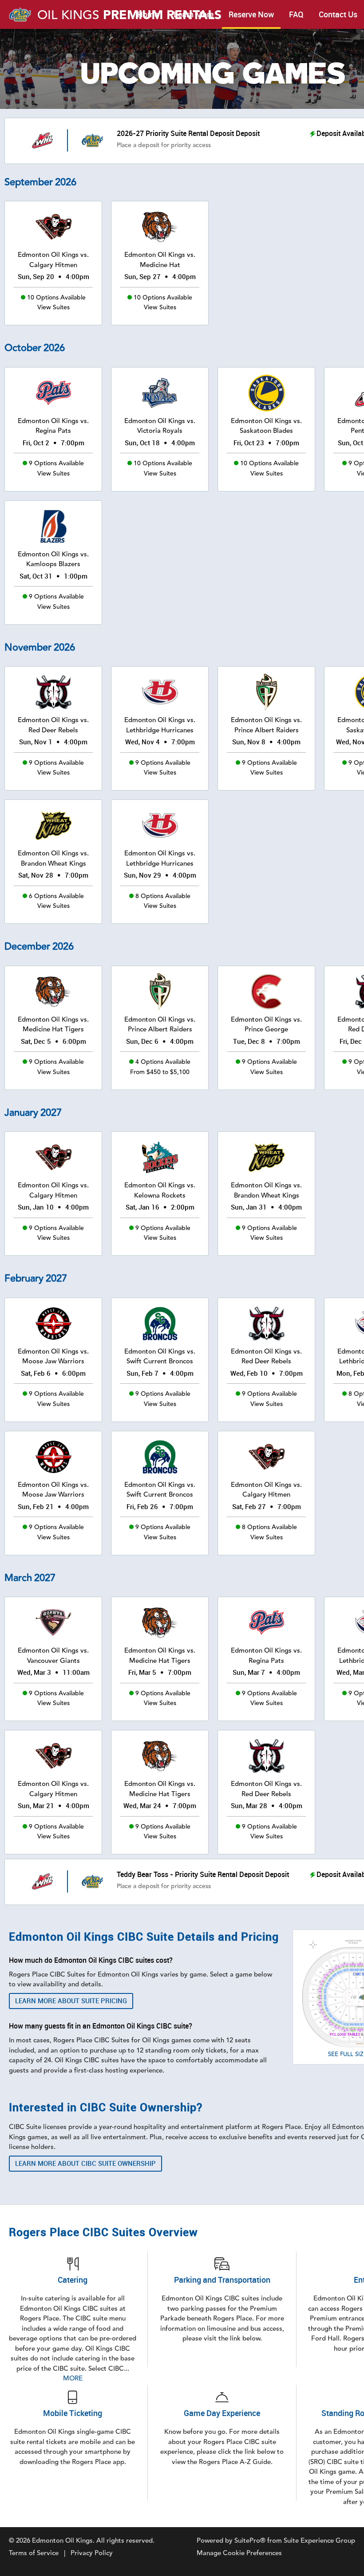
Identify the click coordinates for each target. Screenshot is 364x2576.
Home (148, 15)
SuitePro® (250, 2541)
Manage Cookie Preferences (239, 2553)
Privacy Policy (92, 2553)
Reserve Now (251, 15)
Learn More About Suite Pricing (71, 2001)
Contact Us (338, 15)
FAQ (296, 15)
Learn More (194, 15)
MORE (73, 2378)
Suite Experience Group (319, 2541)
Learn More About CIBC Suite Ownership (85, 2164)
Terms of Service (34, 2553)
